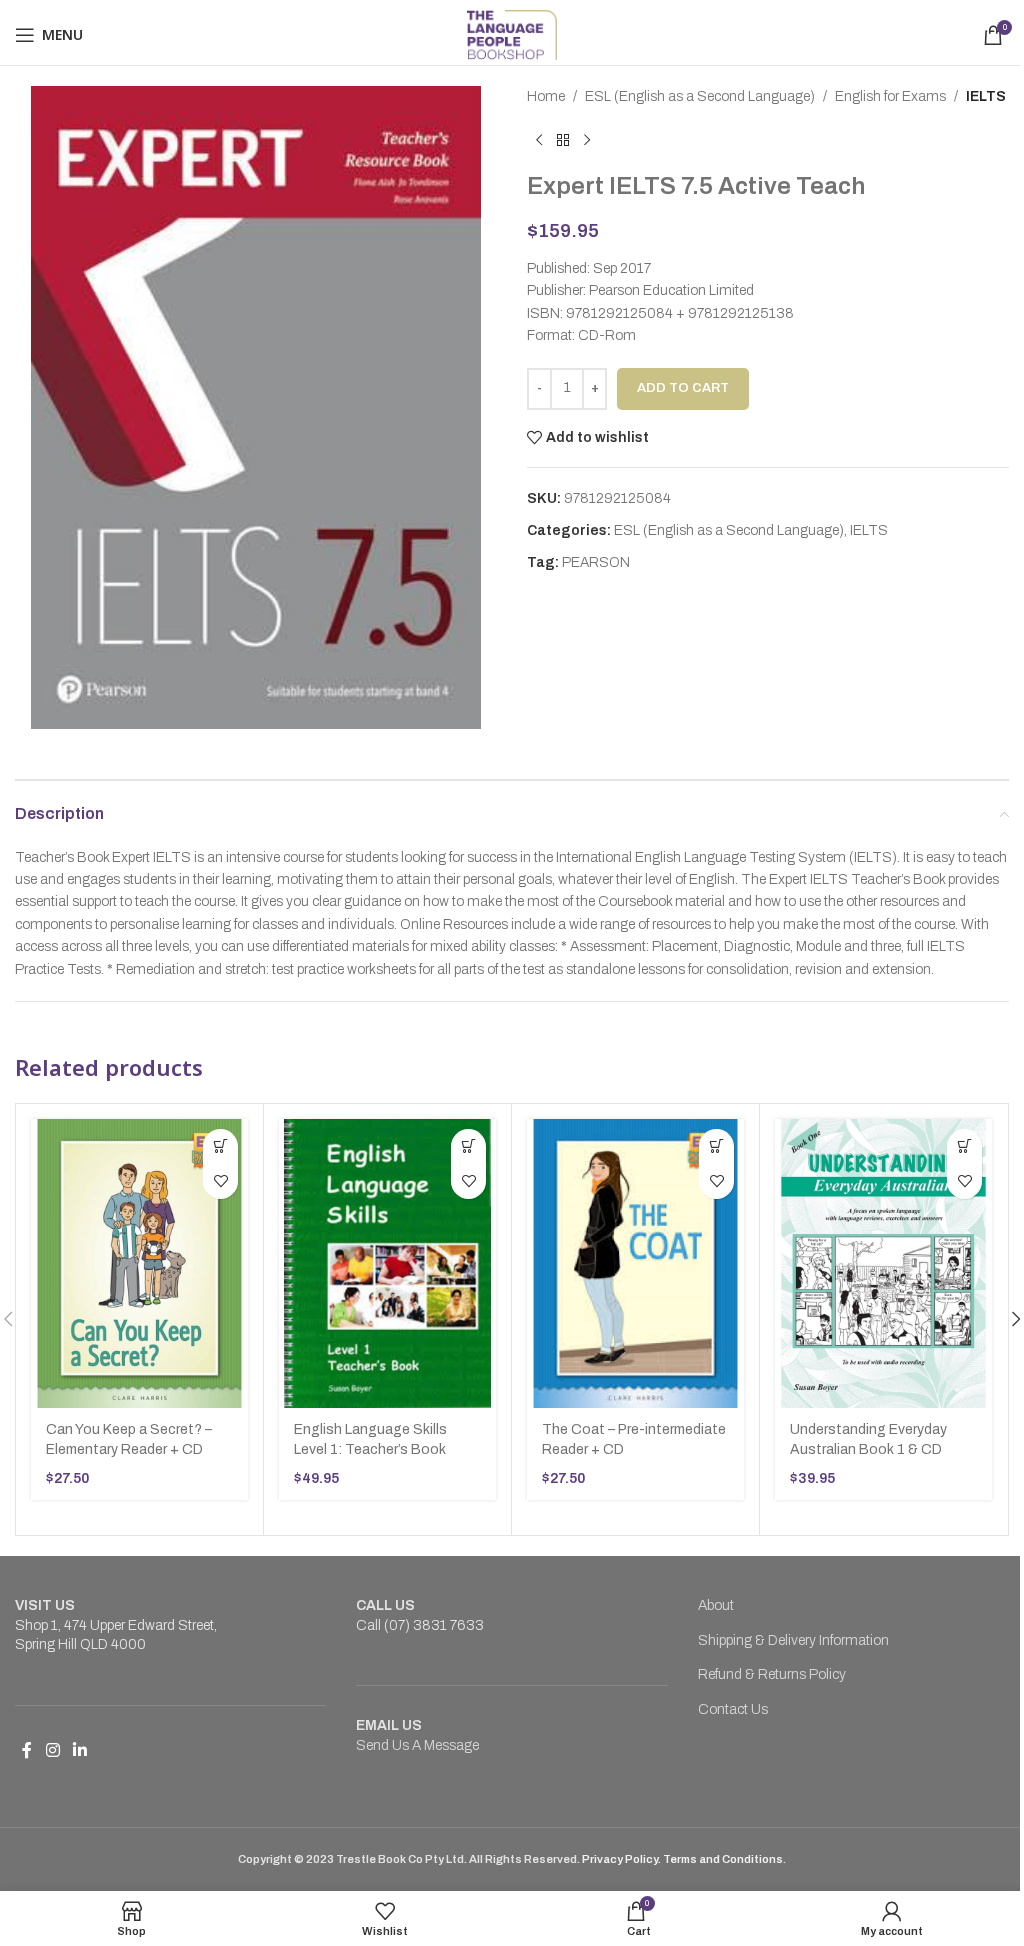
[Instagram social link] (52, 1751)
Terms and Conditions (723, 1859)
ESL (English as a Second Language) (700, 96)
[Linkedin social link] (79, 1751)
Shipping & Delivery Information (793, 1640)
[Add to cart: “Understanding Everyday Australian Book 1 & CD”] (964, 1146)
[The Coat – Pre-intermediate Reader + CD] (635, 1263)
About (716, 1605)
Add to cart (683, 388)
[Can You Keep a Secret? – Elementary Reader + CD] (139, 1263)
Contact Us (733, 1709)
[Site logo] (512, 34)
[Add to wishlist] (220, 1181)
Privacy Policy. (622, 1859)
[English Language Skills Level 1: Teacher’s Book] (387, 1263)
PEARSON (596, 562)
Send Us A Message (417, 1745)
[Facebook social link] (27, 1751)
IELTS (986, 96)
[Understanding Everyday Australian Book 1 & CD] (883, 1263)
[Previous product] (539, 140)
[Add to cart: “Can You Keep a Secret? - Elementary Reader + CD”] (220, 1146)
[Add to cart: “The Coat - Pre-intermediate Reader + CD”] (716, 1146)
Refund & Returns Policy (772, 1674)
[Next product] (587, 140)
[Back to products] (563, 140)
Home (546, 96)
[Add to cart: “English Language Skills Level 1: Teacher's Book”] (468, 1146)
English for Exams (890, 96)
